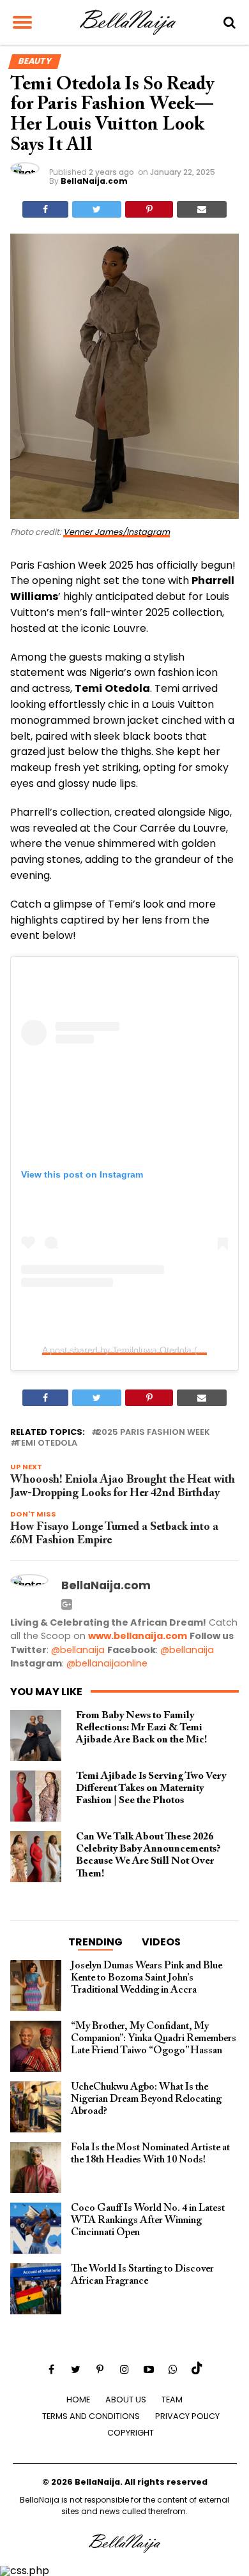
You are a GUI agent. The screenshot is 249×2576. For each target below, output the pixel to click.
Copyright (131, 2433)
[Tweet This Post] (97, 209)
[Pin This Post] (149, 209)
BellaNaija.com (94, 181)
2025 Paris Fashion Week (153, 1433)
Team (172, 2400)
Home (78, 2400)
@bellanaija (78, 1650)
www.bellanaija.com (138, 1636)
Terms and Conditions (91, 2416)
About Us (126, 2400)
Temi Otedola (46, 1443)
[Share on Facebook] (45, 209)
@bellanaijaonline (107, 1663)
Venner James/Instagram (117, 532)
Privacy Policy (187, 2416)
